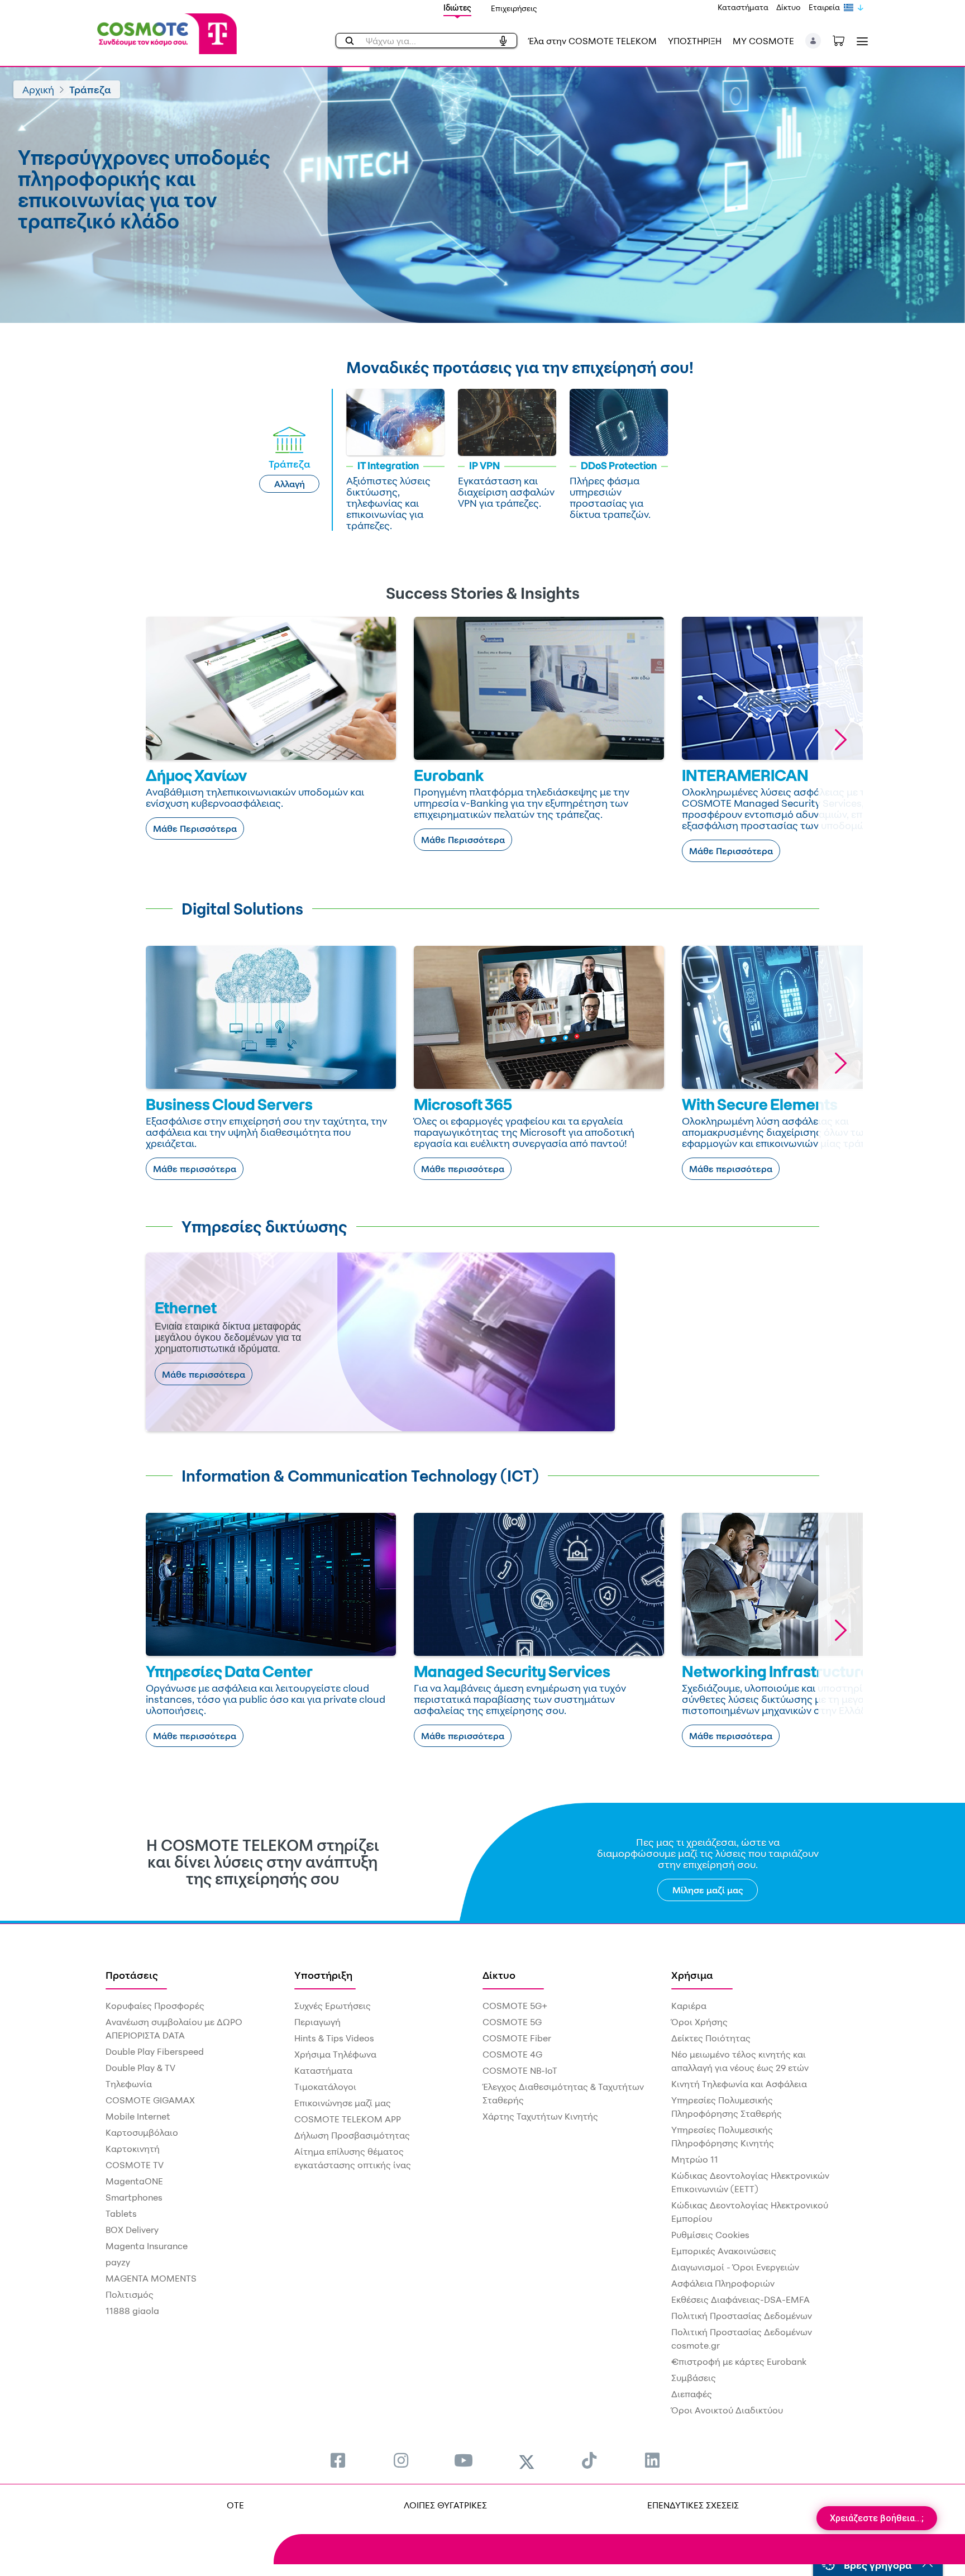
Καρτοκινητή (133, 2149)
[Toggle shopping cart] (844, 40)
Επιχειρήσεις (514, 8)
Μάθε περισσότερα (195, 1169)
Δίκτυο (789, 7)
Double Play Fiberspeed (155, 2051)
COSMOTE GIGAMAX (150, 2100)
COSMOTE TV (135, 2165)
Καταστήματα (743, 7)
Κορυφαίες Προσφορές (155, 2006)
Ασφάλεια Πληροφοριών (723, 2283)
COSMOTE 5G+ (515, 2006)
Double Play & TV (140, 2068)
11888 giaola (132, 2311)
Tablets (121, 2213)
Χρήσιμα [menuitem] (692, 1975)
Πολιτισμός (130, 2294)
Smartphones (134, 2197)
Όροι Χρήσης (699, 2022)
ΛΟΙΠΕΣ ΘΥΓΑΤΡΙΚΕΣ (445, 2505)
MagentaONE (134, 2181)
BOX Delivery (132, 2230)
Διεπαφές (692, 2394)
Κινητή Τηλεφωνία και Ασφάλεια (739, 2084)
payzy (118, 2262)
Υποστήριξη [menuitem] (323, 1975)
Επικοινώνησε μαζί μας (343, 2103)
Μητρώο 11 (695, 2159)
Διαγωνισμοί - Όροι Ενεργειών (735, 2267)
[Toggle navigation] (860, 41)
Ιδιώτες (457, 8)
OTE (235, 2505)
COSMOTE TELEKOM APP (348, 2119)
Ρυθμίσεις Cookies (710, 2235)
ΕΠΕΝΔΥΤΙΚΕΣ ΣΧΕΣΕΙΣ (693, 2505)
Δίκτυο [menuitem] (499, 1975)
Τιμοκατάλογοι (325, 2087)
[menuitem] (338, 2460)
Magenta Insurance (147, 2246)
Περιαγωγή (317, 2022)
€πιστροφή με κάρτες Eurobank (739, 2361)
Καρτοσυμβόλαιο (142, 2132)
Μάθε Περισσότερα (195, 828)
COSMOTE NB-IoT (520, 2070)
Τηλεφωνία (129, 2084)
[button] (813, 41)
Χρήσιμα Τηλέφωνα (335, 2054)
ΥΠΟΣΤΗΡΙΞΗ (695, 41)
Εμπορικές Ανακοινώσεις (724, 2251)
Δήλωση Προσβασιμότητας (352, 2135)
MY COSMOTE (763, 41)
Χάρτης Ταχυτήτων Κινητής (540, 2116)
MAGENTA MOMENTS (151, 2278)
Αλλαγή (290, 484)
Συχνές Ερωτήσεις (333, 2006)
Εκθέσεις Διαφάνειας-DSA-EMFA (741, 2299)
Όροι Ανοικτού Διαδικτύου (727, 2410)
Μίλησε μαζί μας (708, 1890)
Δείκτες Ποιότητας (711, 2038)
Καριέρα (689, 2006)
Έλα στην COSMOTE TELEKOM (593, 41)
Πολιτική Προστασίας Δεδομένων (742, 2316)
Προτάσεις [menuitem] (132, 1975)
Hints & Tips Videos (334, 2038)
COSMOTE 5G (512, 2022)
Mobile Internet (138, 2116)
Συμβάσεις (694, 2378)
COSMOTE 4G (512, 2054)
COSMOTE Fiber (517, 2038)
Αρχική (38, 89)
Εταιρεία (824, 7)
